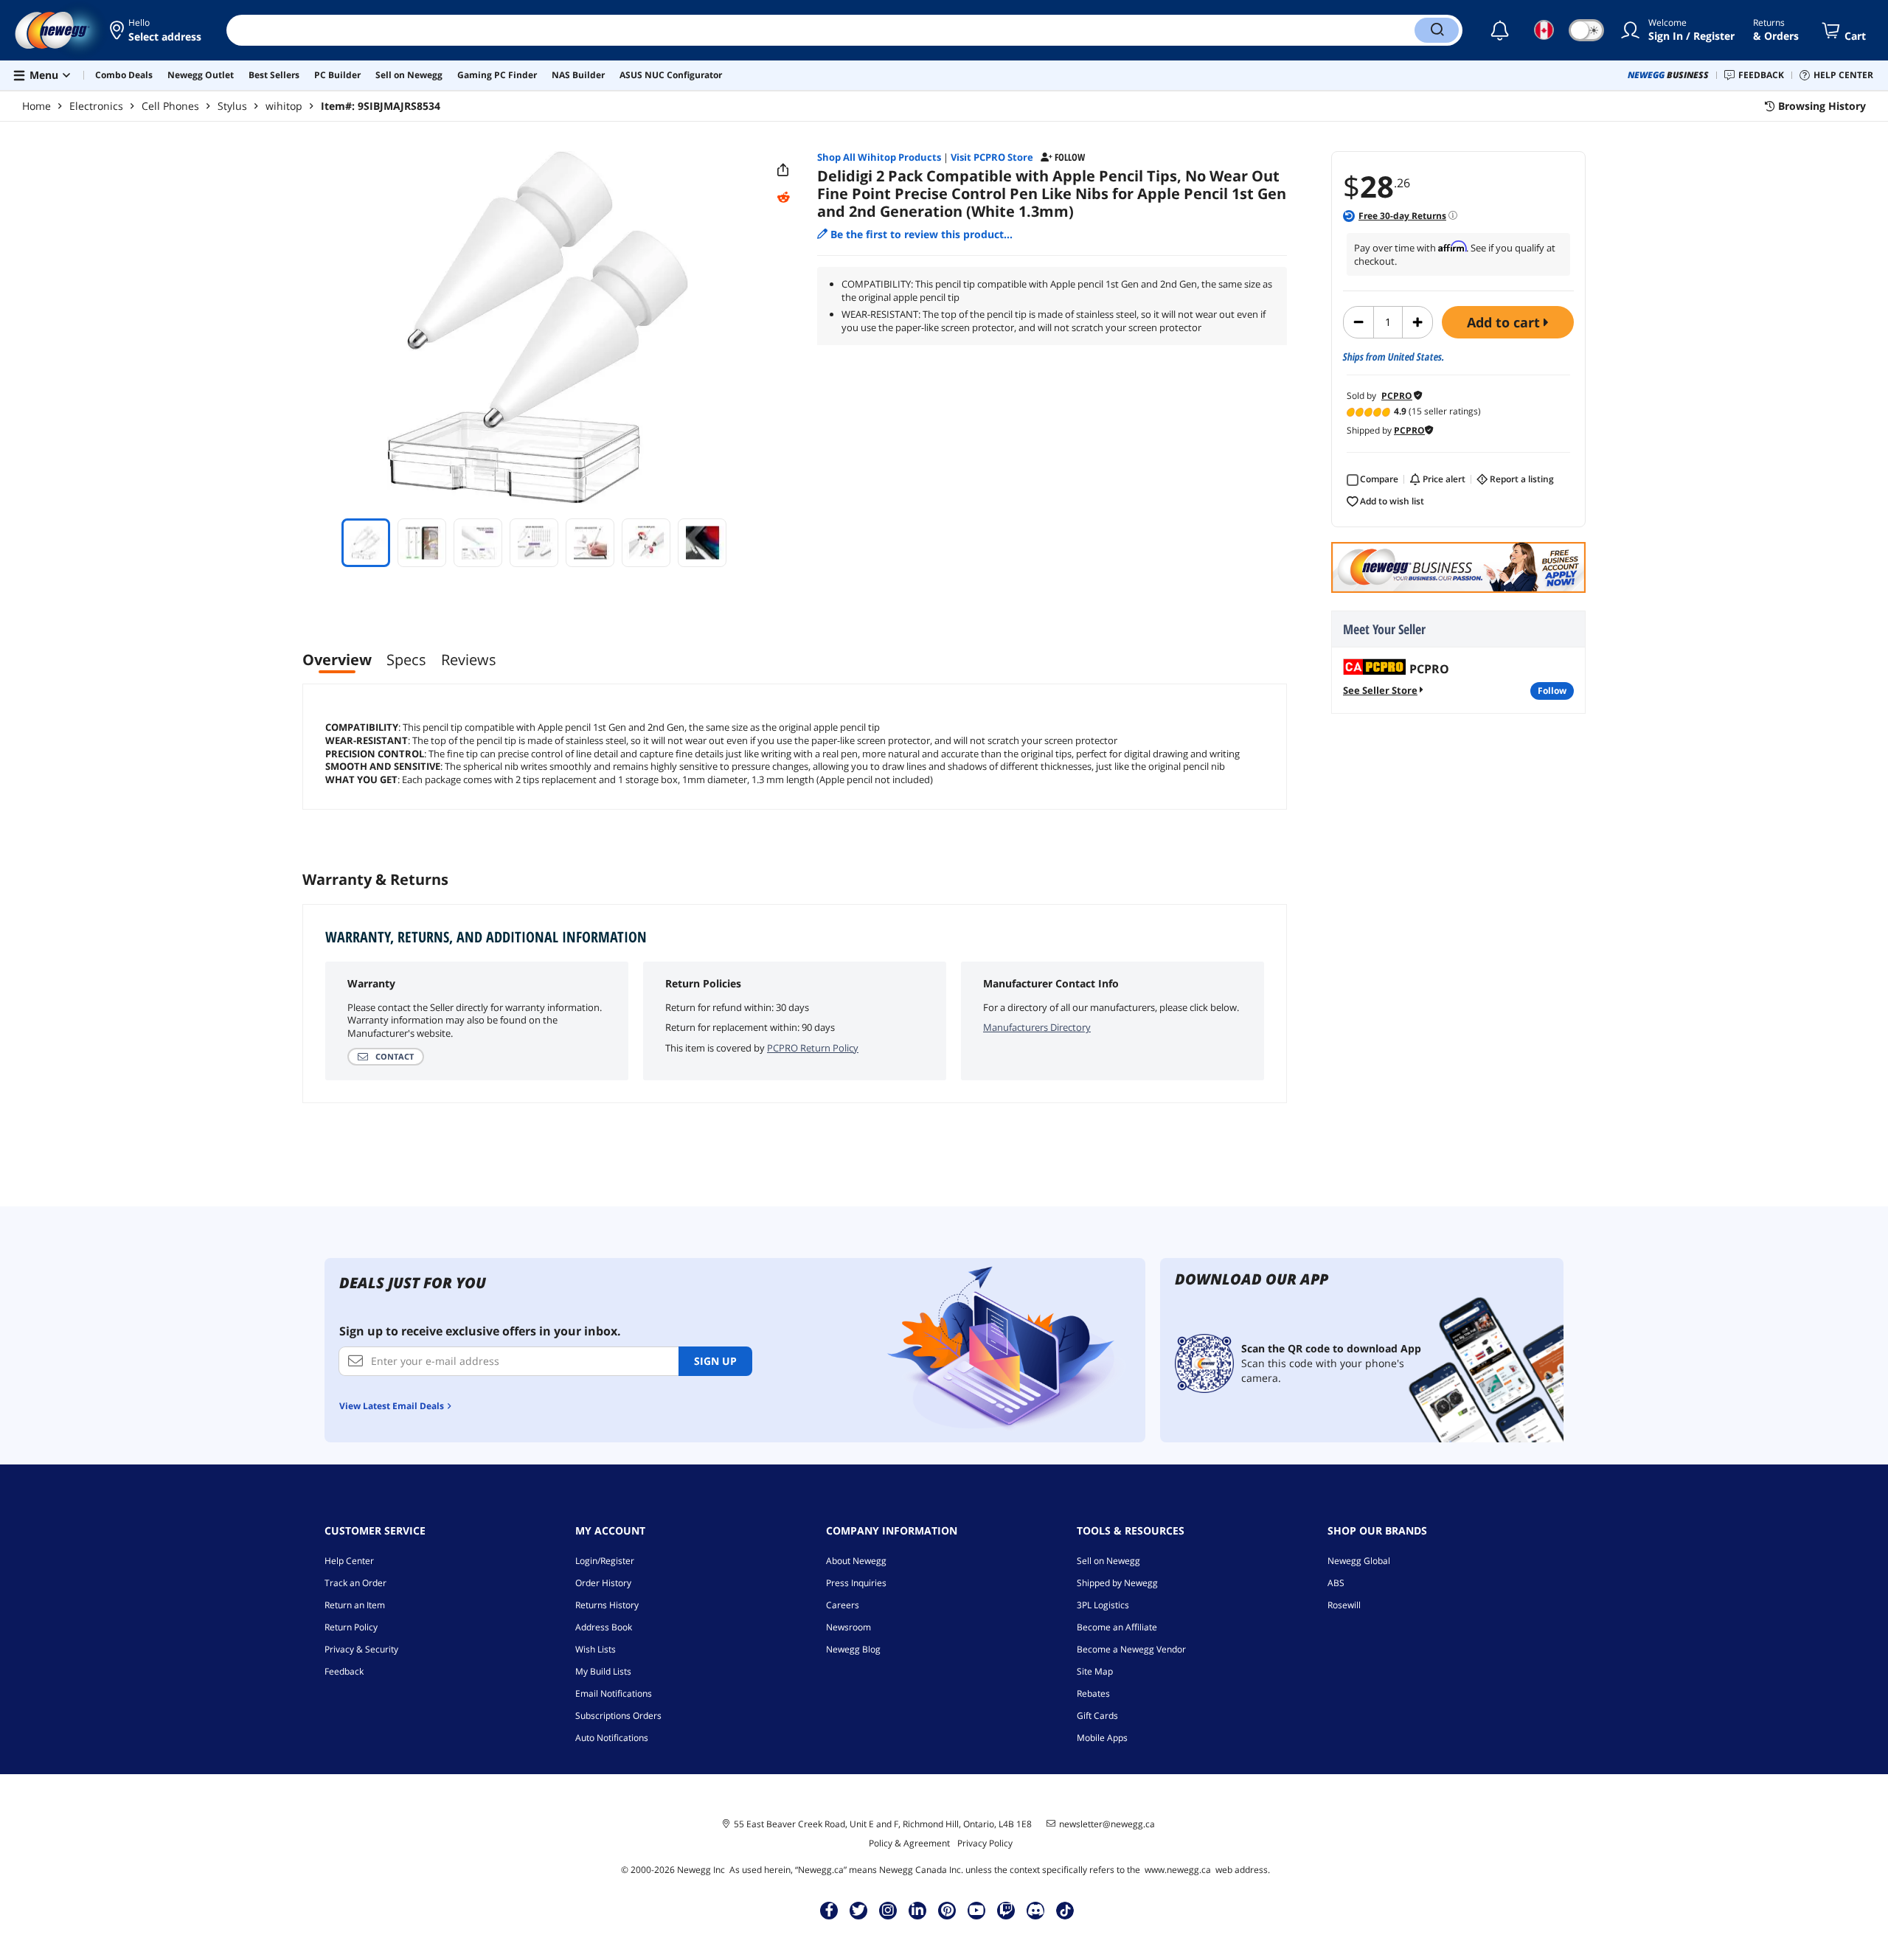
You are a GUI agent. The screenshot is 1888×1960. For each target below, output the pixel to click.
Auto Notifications (612, 1738)
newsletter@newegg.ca (1107, 1824)
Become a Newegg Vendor (1131, 1649)
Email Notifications (614, 1693)
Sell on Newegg (1108, 1561)
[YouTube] (976, 1910)
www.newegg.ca (1178, 1870)
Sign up (715, 1361)
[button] (157, 30)
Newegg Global (1359, 1561)
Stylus (232, 106)
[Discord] (1036, 1910)
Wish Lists (596, 1649)
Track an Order (355, 1583)
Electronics (96, 106)
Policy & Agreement (909, 1843)
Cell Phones (170, 106)
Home (37, 106)
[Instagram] (888, 1910)
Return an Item (355, 1605)
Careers (843, 1605)
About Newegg (856, 1561)
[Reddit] (783, 198)
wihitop (284, 106)
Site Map (1095, 1671)
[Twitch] (1006, 1910)
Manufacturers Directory (1037, 1027)
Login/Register (605, 1561)
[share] (783, 170)
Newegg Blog (853, 1649)
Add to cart (1505, 322)
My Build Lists (603, 1671)
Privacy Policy (985, 1843)
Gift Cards (1097, 1716)
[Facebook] (829, 1910)
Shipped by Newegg (1117, 1583)
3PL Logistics (1103, 1605)
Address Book (604, 1627)
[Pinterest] (947, 1910)
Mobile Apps (1102, 1738)
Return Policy (351, 1627)
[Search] (1437, 30)
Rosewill (1344, 1605)
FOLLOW (1552, 691)
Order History (603, 1583)
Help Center (349, 1561)
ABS (1336, 1583)
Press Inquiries (856, 1583)
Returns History (607, 1605)
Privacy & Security (361, 1649)
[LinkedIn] (917, 1910)
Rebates (1093, 1693)
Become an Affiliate (1117, 1627)
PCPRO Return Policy (813, 1048)
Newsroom (848, 1627)
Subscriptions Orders (618, 1716)
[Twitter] (858, 1910)
